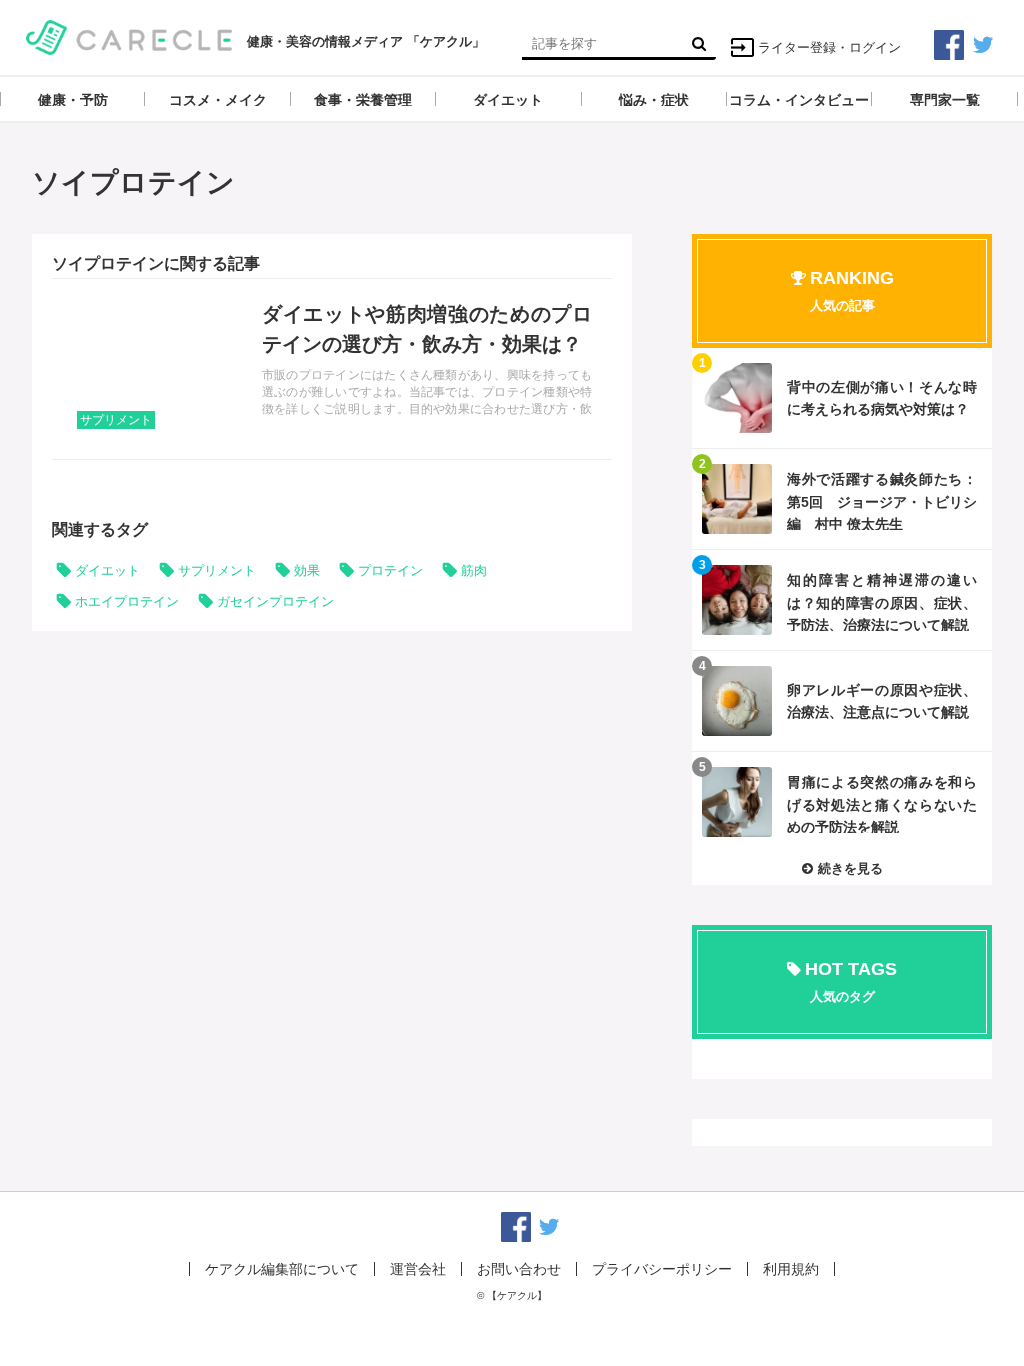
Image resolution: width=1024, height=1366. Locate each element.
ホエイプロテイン (127, 601)
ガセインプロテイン (275, 601)
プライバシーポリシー (662, 1269)
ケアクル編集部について (282, 1269)
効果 (307, 570)
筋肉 (474, 570)
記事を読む (332, 369)
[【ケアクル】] (129, 35)
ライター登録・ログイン (829, 47)
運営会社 (418, 1269)
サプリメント (116, 420)
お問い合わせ (519, 1269)
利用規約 (791, 1269)
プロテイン (390, 570)
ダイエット (107, 570)
